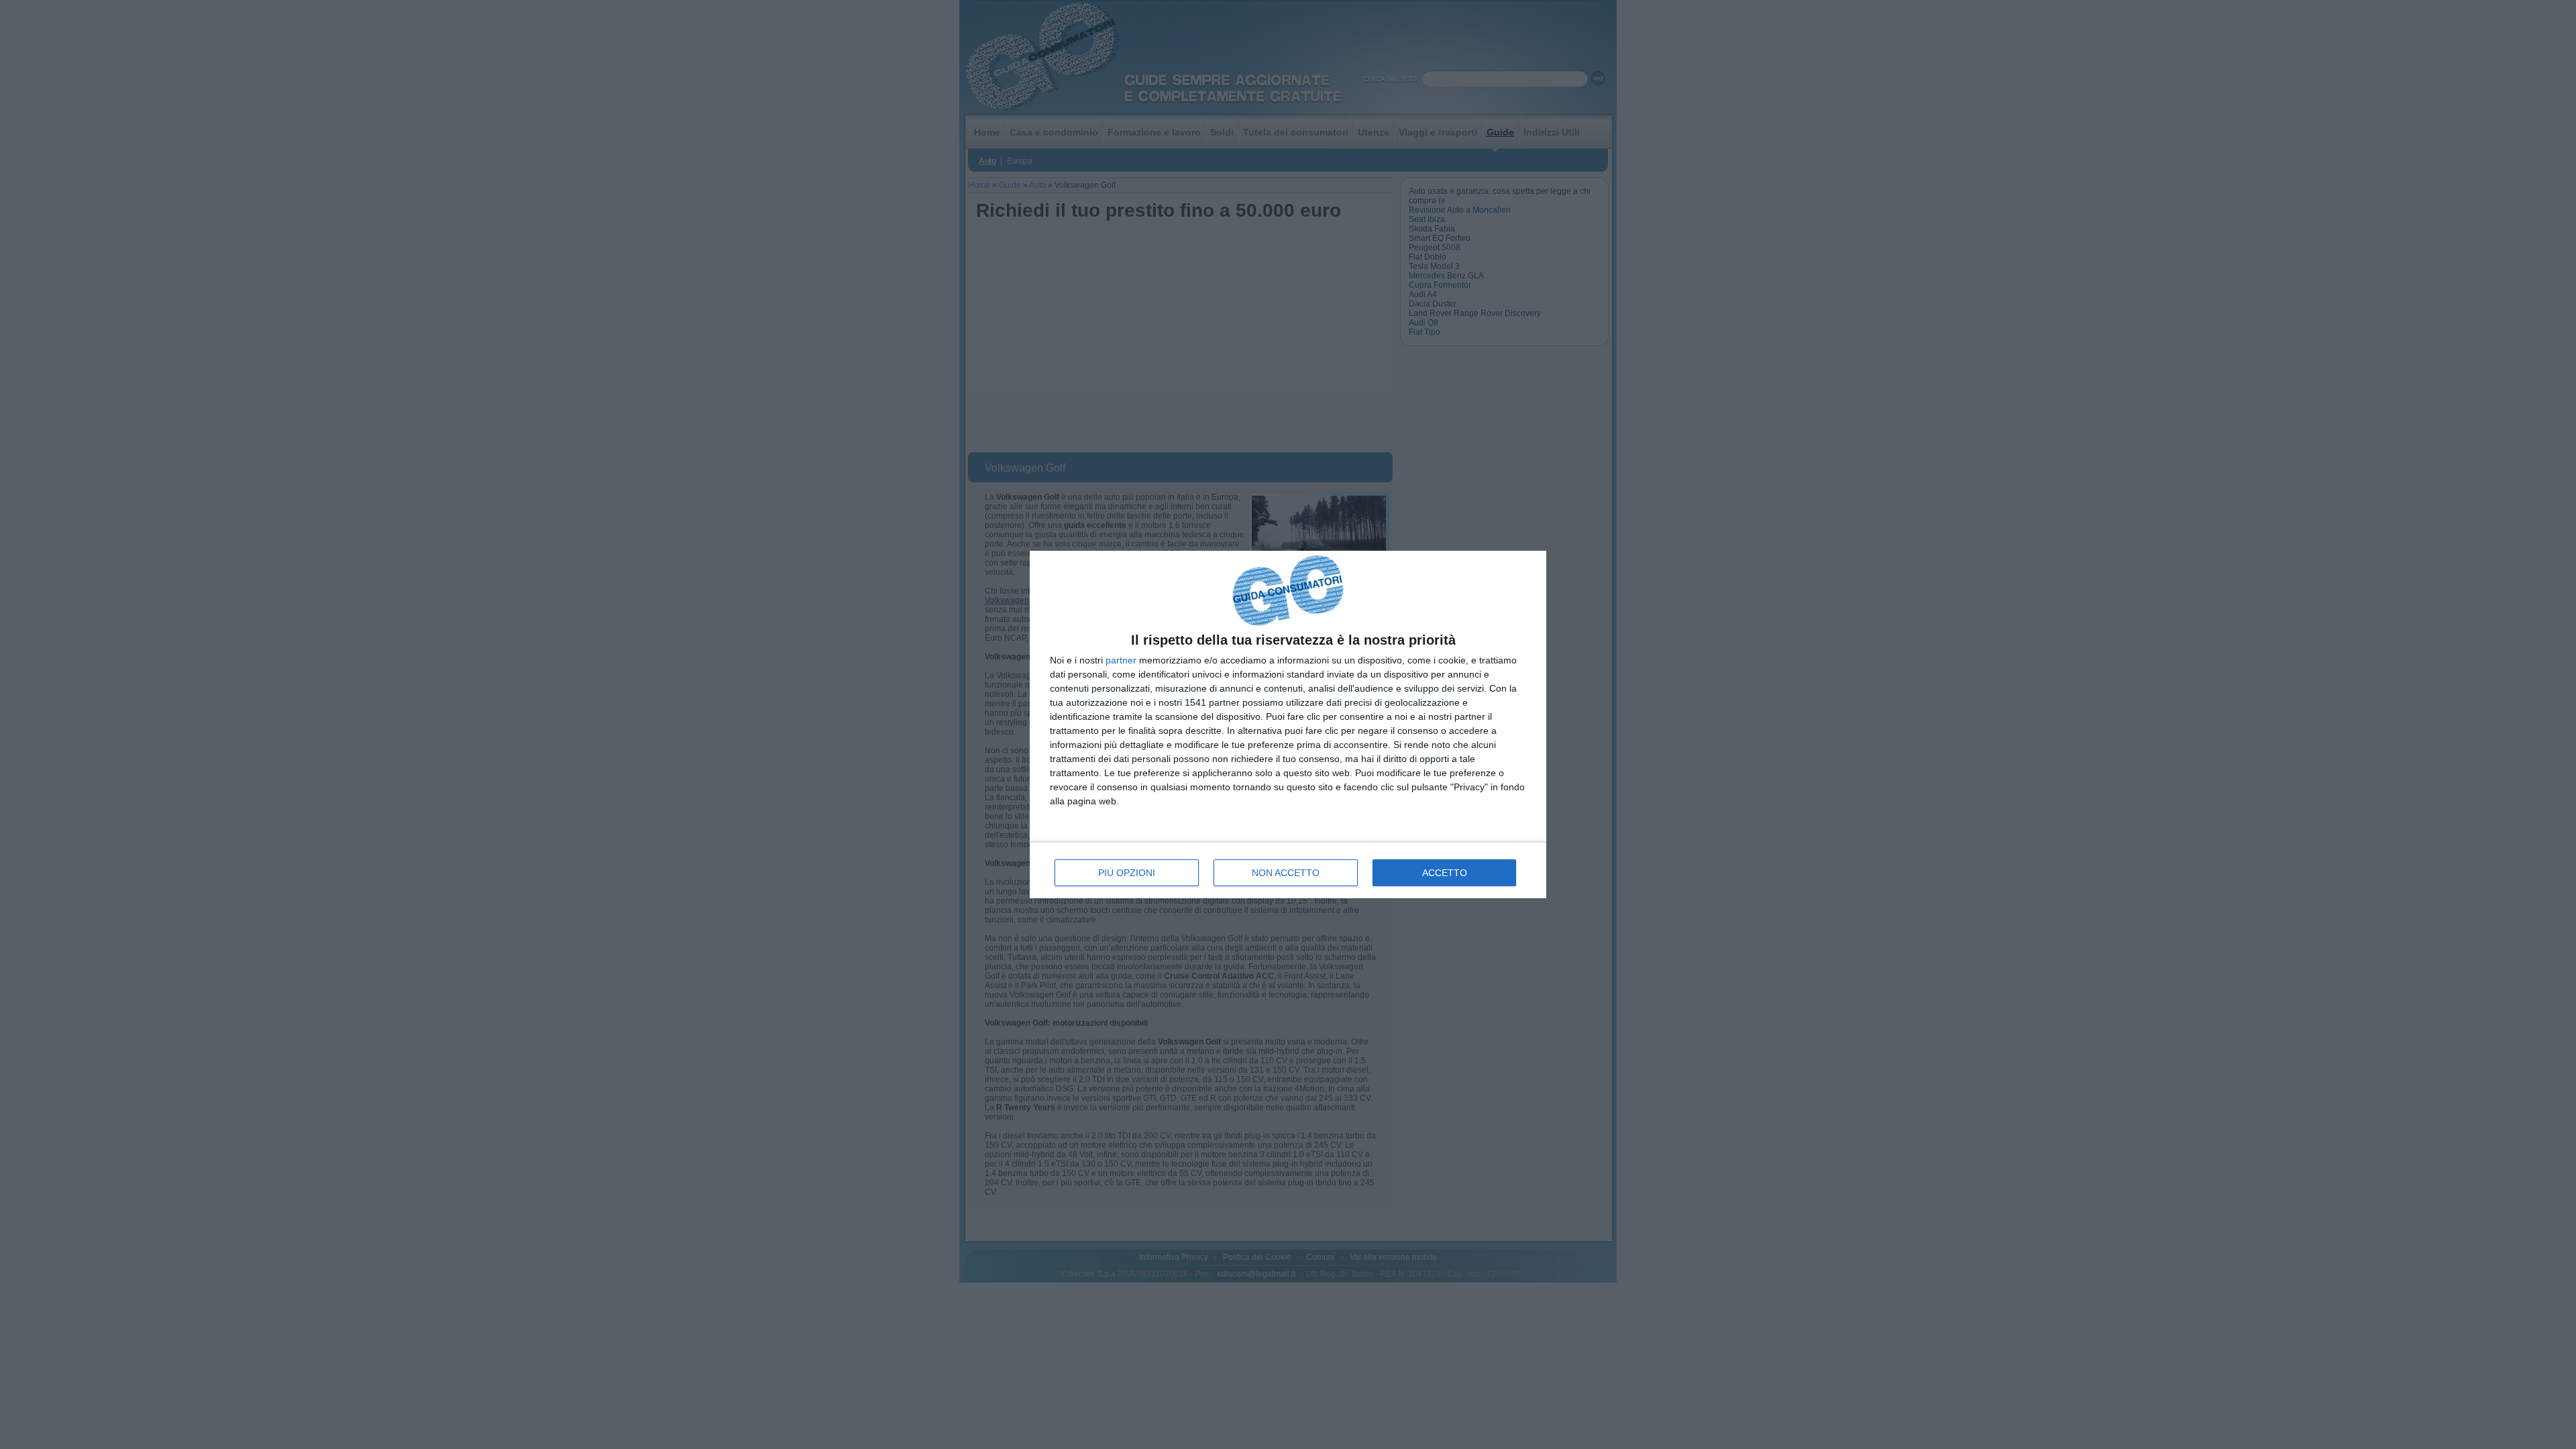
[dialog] (1288, 725)
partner (1121, 660)
